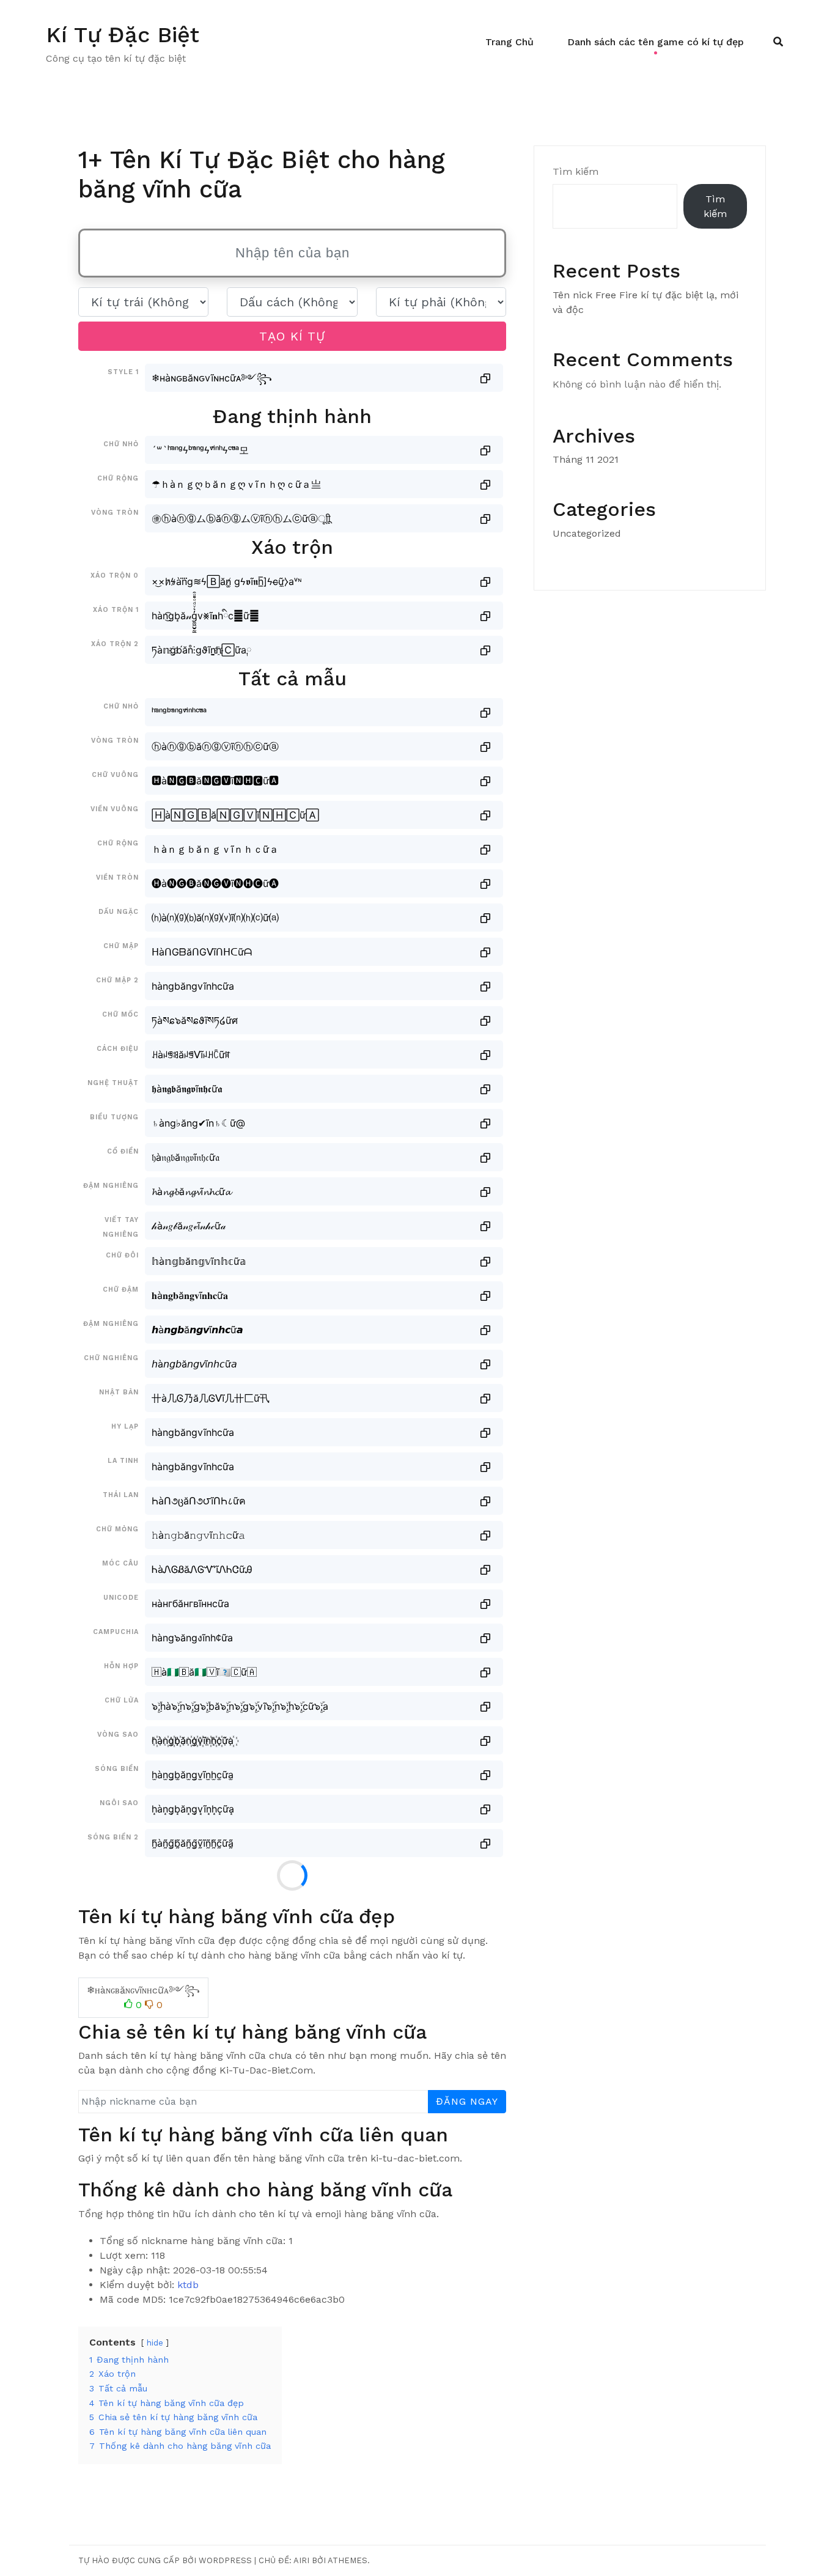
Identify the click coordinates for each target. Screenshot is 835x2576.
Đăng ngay (467, 2101)
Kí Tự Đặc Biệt (123, 35)
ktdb (188, 2285)
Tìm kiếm (576, 171)
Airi (301, 2560)
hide (155, 2343)
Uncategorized (587, 533)
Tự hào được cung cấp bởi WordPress (165, 2560)
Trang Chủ (509, 42)
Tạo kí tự (292, 336)
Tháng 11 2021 (586, 459)
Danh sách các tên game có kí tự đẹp (656, 42)
